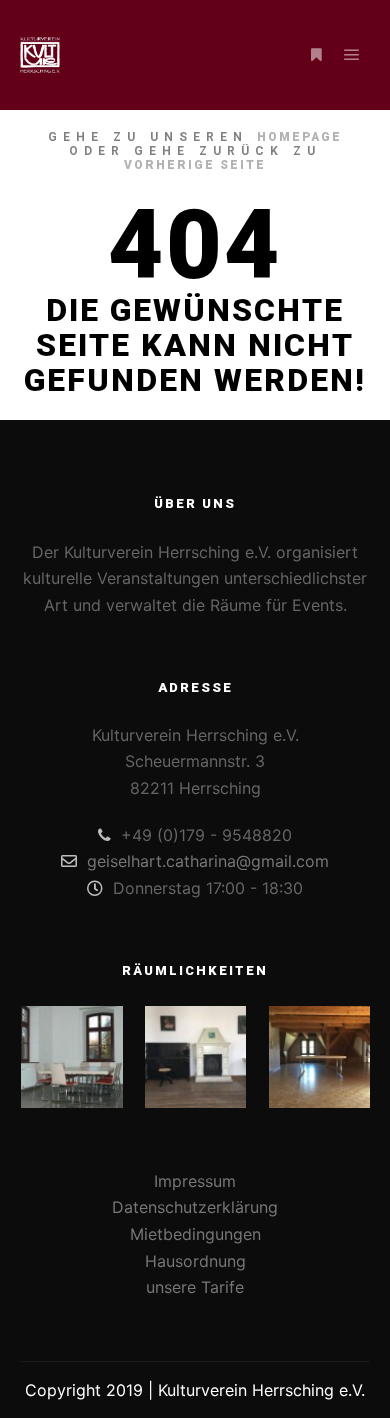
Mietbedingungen (195, 1234)
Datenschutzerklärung (195, 1207)
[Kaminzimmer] (195, 1056)
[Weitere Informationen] (316, 55)
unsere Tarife (195, 1287)
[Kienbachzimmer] (71, 1056)
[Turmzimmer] (319, 1056)
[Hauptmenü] (352, 55)
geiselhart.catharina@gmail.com (208, 861)
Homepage (299, 137)
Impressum (195, 1181)
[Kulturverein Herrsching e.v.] (40, 55)
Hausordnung (195, 1261)
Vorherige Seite (195, 165)
